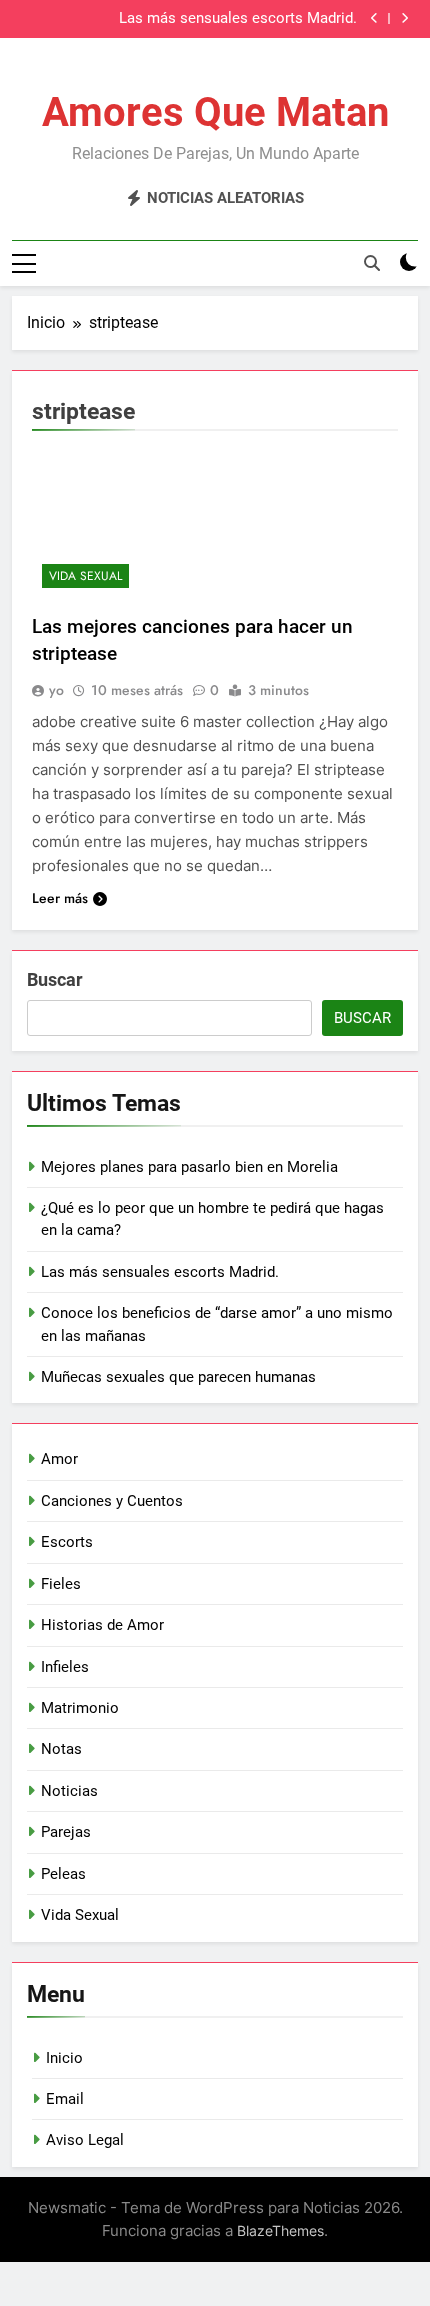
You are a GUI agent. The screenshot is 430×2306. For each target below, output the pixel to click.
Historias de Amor (102, 1625)
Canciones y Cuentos (112, 1501)
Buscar (55, 979)
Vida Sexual (85, 576)
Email (65, 2099)
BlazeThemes (280, 2230)
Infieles (65, 1667)
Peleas (63, 1874)
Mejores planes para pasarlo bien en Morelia (189, 1167)
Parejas (66, 1832)
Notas (61, 1749)
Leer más (60, 898)
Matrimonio (80, 1708)
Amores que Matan (215, 112)
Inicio (64, 2058)
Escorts (67, 1542)
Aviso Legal (85, 2140)
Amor (59, 1459)
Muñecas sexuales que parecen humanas (178, 1377)
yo (56, 690)
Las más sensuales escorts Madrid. (238, 19)
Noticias (69, 1791)
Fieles (61, 1584)
